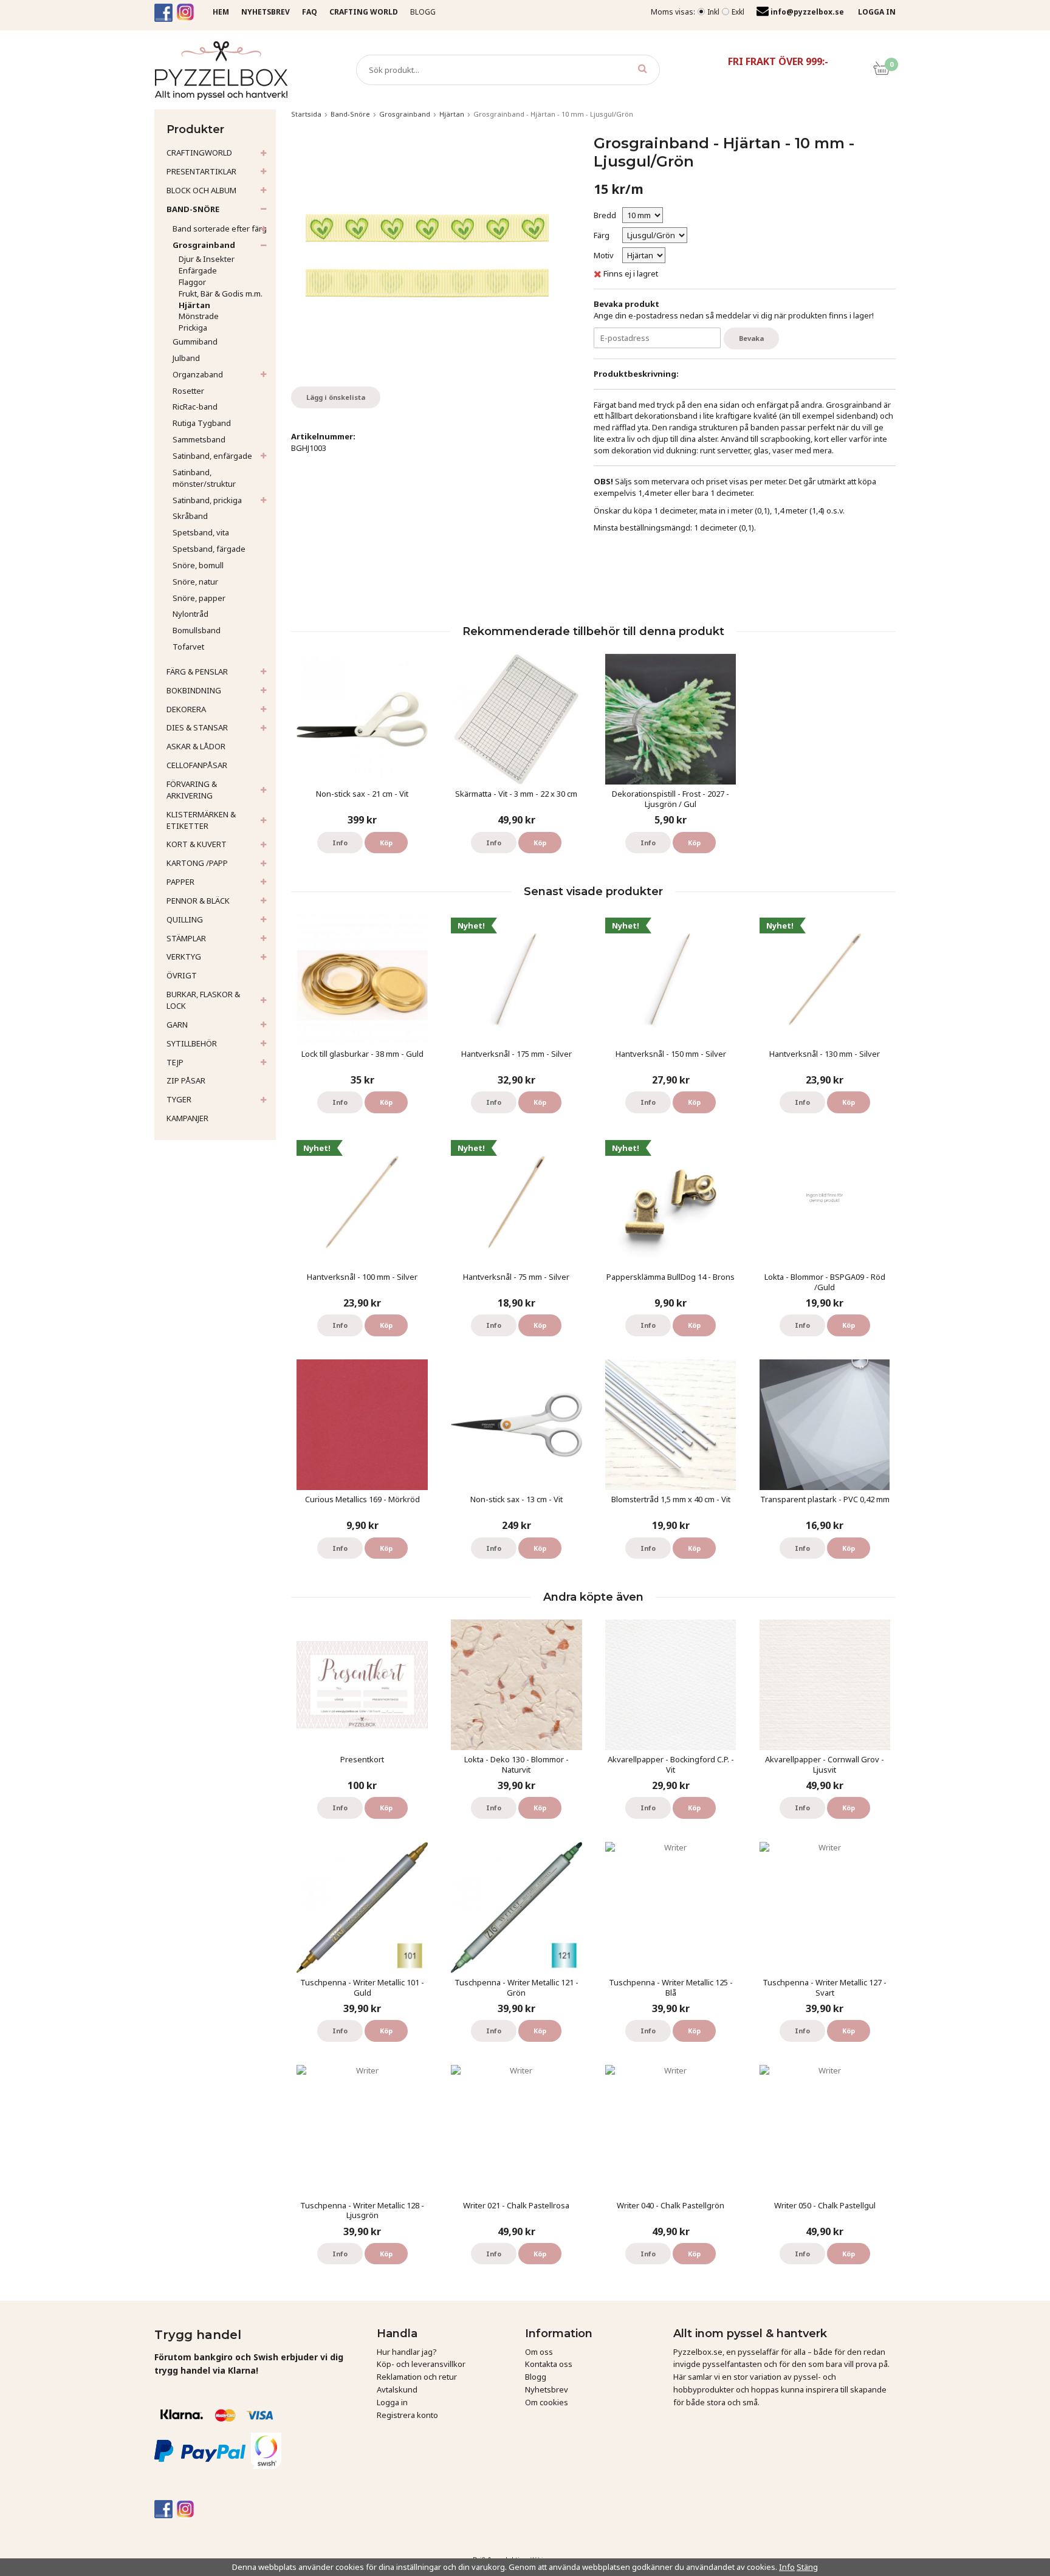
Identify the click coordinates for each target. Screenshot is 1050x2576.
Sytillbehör (192, 1043)
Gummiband (195, 342)
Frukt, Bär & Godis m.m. (221, 294)
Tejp (175, 1062)
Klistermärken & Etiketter (201, 820)
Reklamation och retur (417, 2377)
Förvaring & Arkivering (192, 790)
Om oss (539, 2352)
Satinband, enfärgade (212, 456)
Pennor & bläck (198, 901)
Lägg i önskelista (336, 397)
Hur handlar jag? (407, 2352)
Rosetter (188, 391)
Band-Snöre (193, 209)
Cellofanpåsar (197, 765)
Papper (180, 882)
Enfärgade (198, 270)
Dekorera (186, 709)
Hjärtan (194, 305)
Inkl (713, 12)
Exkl (738, 12)
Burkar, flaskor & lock (203, 1000)
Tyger (179, 1099)
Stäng (807, 2567)
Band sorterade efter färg (220, 228)
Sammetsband (199, 439)
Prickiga (193, 328)
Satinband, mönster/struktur (204, 478)
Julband (186, 358)
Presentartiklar (201, 171)
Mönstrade (199, 316)
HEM (221, 12)
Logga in (392, 2402)
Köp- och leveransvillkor (421, 2364)
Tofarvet (188, 647)
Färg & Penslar (197, 671)
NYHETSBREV (266, 12)
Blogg (423, 12)
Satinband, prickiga (207, 500)
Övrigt (182, 975)
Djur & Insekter (207, 259)
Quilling (185, 919)
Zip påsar (186, 1080)
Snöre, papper (199, 598)
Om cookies (547, 2402)
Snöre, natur (195, 582)
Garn (177, 1025)
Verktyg (184, 957)
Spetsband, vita (201, 532)
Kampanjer (187, 1118)
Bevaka (751, 338)
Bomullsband (197, 630)
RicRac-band (195, 407)
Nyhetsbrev (547, 2389)
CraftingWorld (199, 153)
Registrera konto (407, 2415)
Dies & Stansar (197, 727)
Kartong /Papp (197, 863)
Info (340, 843)
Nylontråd (190, 614)
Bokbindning (194, 690)
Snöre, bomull (198, 565)
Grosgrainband (204, 245)
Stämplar (186, 938)
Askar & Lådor (196, 746)
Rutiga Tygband (202, 423)
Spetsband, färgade (209, 549)
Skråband (190, 516)
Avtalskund (397, 2389)
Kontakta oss (549, 2364)
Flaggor (192, 282)
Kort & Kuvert (197, 844)
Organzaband (198, 374)
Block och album (201, 190)
